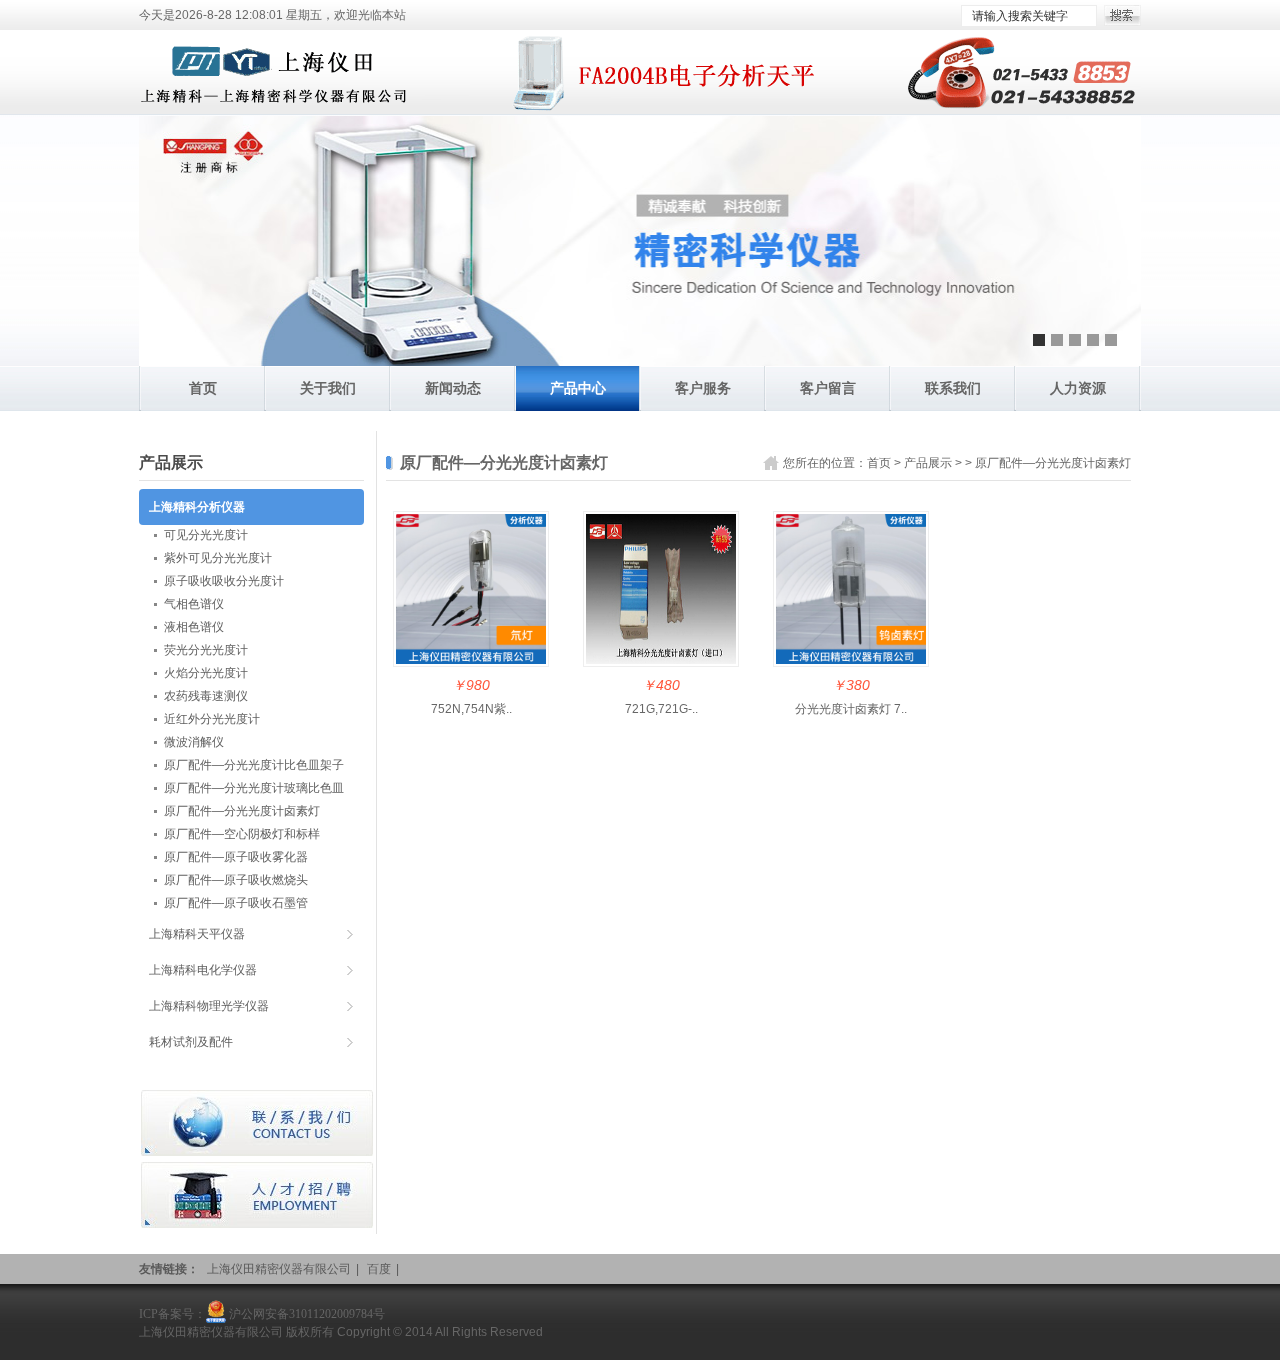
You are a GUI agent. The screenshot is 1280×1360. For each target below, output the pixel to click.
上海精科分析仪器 (197, 507)
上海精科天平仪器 (197, 934)
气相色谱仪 (194, 604)
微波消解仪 (194, 742)
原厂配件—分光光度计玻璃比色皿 (254, 788)
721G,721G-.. (661, 709)
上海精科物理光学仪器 (209, 1006)
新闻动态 (453, 388)
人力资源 (1078, 388)
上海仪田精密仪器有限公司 (279, 1269)
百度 (379, 1269)
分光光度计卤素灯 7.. (851, 709)
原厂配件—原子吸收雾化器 (236, 857)
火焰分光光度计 (206, 673)
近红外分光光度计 (212, 719)
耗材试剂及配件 (191, 1042)
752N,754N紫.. (471, 709)
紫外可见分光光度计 (218, 558)
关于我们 (328, 388)
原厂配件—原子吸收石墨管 (236, 903)
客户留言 (828, 388)
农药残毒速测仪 (206, 696)
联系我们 (953, 388)
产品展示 (928, 463)
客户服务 (703, 388)
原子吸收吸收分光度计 (224, 581)
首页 (203, 388)
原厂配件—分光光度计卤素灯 (1053, 463)
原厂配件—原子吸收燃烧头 (236, 880)
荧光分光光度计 (206, 650)
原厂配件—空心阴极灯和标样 (242, 834)
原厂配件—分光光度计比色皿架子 (254, 765)
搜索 (1122, 15)
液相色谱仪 (194, 627)
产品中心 (578, 388)
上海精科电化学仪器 (203, 970)
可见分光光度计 (206, 535)
